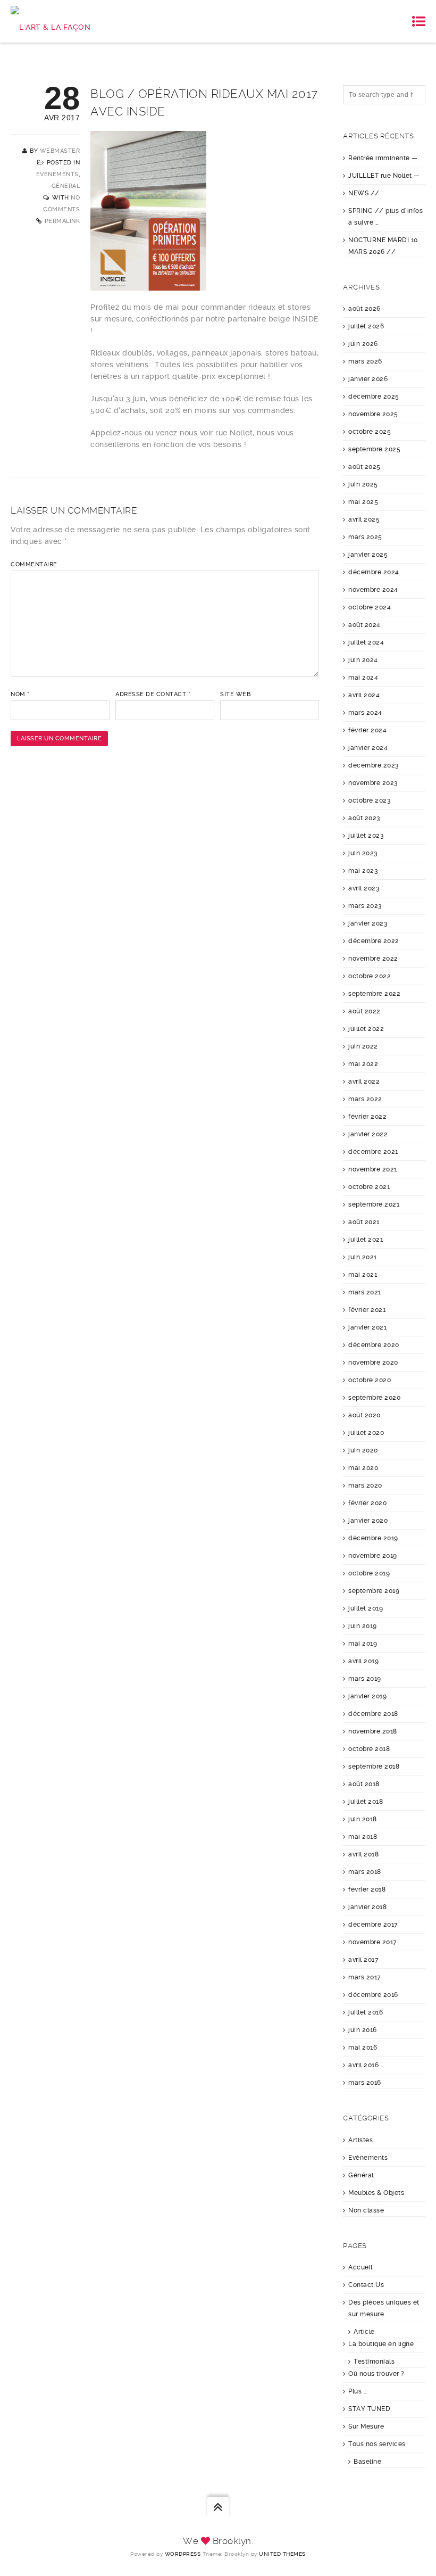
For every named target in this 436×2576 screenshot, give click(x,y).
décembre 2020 (374, 1345)
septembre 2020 (374, 1398)
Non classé (366, 2210)
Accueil (360, 2267)
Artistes (360, 2140)
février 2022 (367, 1117)
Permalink (62, 221)
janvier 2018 (367, 1907)
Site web (235, 694)
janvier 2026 (368, 379)
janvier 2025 (368, 555)
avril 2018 (363, 1854)
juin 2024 (363, 660)
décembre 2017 (373, 1925)
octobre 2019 (369, 1573)
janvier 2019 (367, 1696)
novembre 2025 (373, 414)
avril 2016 (363, 2065)
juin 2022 (363, 1046)
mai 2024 (363, 678)
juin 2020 (363, 1450)
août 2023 (364, 818)
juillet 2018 (366, 1802)
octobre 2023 (370, 800)
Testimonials (374, 2362)
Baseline (367, 2462)
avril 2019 (363, 1661)
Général (66, 186)
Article (364, 2332)
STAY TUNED (369, 2409)
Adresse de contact (153, 694)
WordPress (183, 2554)
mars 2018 (365, 1872)
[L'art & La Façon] (51, 21)
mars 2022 (365, 1099)
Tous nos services (377, 2444)
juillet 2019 (366, 1608)
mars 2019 (365, 1679)
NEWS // (364, 193)
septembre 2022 (374, 994)
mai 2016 (363, 2047)
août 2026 (364, 309)
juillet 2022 (366, 1029)
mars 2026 (365, 361)
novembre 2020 (373, 1363)
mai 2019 (363, 1644)
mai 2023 (363, 871)
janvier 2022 (368, 1134)
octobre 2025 (370, 432)
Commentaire (34, 564)
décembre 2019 (373, 1538)
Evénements (57, 174)
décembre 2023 (374, 765)
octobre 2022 (370, 976)
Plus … (358, 2391)
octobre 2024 (370, 607)
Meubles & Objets (376, 2193)
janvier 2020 (368, 1521)
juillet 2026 (366, 326)
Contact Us (366, 2285)
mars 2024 (365, 713)
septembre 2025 (374, 449)
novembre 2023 (373, 783)
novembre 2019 (373, 1556)
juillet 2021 (366, 1240)
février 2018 (367, 1889)
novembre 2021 (373, 1169)
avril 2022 (364, 1081)
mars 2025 (365, 537)
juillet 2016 (366, 2012)
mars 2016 (365, 2083)
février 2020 (367, 1503)
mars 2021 (365, 1292)
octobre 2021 (369, 1187)
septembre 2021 (374, 1204)
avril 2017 (363, 1960)
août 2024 (364, 625)
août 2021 (364, 1222)
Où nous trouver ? (376, 2374)
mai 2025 (363, 502)
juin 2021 (363, 1257)
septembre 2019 (374, 1591)
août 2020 (364, 1415)
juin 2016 (363, 2030)
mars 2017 (365, 1977)
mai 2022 (363, 1064)
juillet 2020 (366, 1433)
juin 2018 (363, 1819)
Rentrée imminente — (383, 158)
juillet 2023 (366, 836)
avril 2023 (364, 888)
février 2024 (367, 730)
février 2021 (367, 1310)
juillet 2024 (366, 642)
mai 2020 (363, 1468)
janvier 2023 (368, 923)
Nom (20, 694)
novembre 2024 (373, 590)
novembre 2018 (373, 1731)
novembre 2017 (373, 1942)
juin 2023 (363, 853)
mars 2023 (365, 906)
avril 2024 (364, 695)
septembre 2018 (374, 1766)
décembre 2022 (374, 941)
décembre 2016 (373, 1995)
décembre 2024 (374, 572)
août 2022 (364, 1011)
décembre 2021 (373, 1152)
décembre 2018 (373, 1714)
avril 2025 (364, 519)
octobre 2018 (369, 1749)
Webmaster (60, 151)
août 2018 (364, 1784)
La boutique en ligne (381, 2344)
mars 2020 (365, 1485)
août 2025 (364, 467)
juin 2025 (363, 484)
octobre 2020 (370, 1380)
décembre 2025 (374, 397)
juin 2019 (363, 1626)
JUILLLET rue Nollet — (384, 176)
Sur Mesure (366, 2426)
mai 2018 (363, 1837)
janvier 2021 (367, 1327)
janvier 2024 (368, 748)
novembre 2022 (373, 959)
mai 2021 (363, 1275)
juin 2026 (363, 344)
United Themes (282, 2554)
